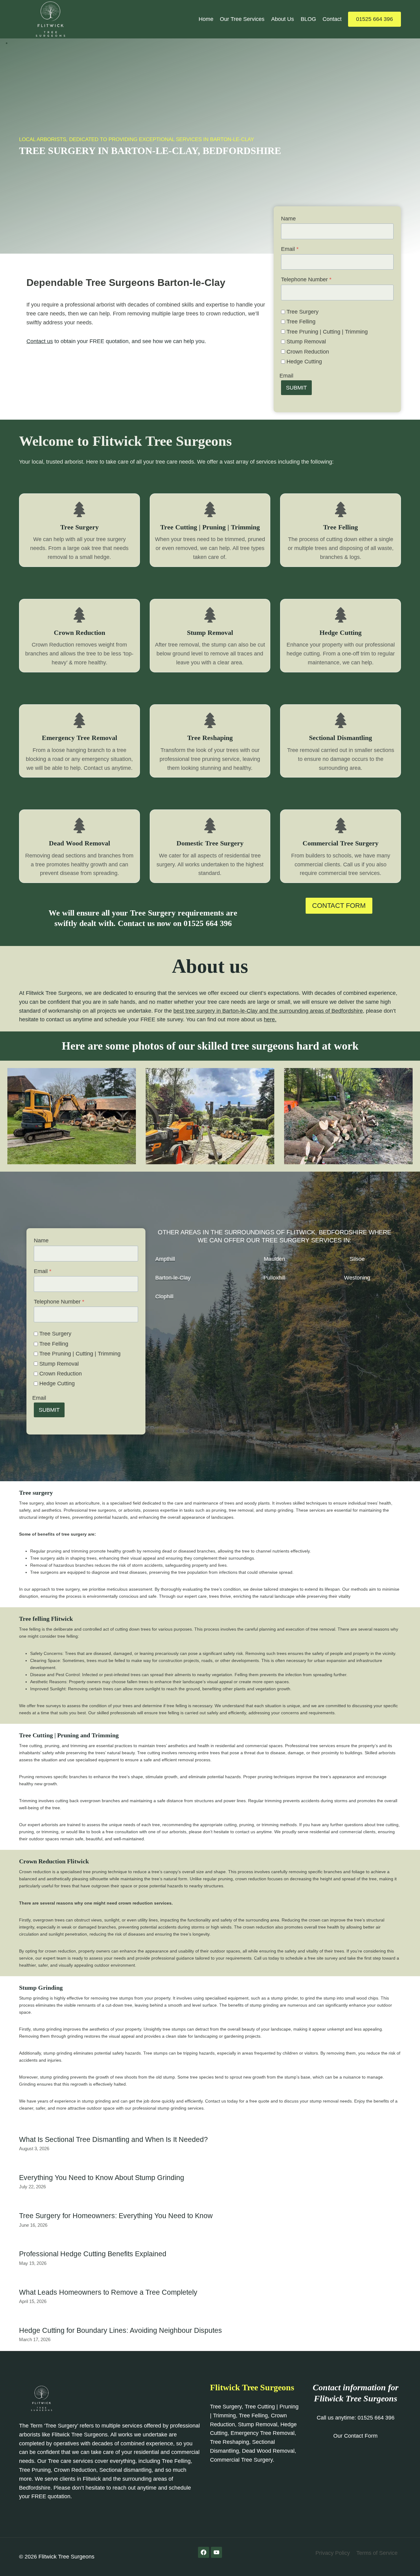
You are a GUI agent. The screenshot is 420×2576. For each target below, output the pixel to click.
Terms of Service (377, 2553)
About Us (283, 19)
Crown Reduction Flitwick (54, 1861)
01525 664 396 (374, 19)
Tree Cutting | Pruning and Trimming (69, 1735)
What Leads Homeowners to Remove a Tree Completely (108, 2292)
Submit (296, 388)
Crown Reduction (308, 352)
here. (270, 1019)
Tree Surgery (303, 312)
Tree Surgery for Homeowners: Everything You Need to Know (116, 2216)
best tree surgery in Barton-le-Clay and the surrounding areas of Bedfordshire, (269, 1011)
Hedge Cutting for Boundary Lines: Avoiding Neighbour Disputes (121, 2330)
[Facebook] (204, 2552)
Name (288, 219)
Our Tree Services (242, 19)
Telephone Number (306, 279)
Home (206, 19)
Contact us (40, 341)
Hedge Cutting (304, 362)
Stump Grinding (41, 1988)
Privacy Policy (333, 2553)
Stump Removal (306, 342)
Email (290, 249)
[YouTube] (216, 2552)
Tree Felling (301, 322)
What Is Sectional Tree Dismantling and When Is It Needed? (113, 2139)
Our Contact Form (355, 2436)
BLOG (308, 19)
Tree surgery (36, 1493)
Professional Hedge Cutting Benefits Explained (93, 2254)
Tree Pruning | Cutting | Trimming (327, 332)
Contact (332, 19)
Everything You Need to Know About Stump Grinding (102, 2178)
